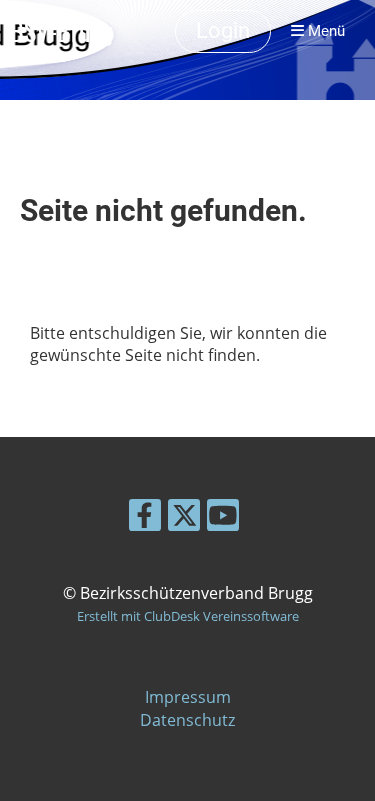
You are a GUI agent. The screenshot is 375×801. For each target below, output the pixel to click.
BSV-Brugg (61, 31)
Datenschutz (187, 720)
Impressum (188, 697)
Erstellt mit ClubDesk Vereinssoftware (188, 616)
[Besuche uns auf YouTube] (223, 518)
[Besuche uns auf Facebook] (145, 518)
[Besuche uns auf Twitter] (184, 518)
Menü (324, 31)
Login (223, 30)
